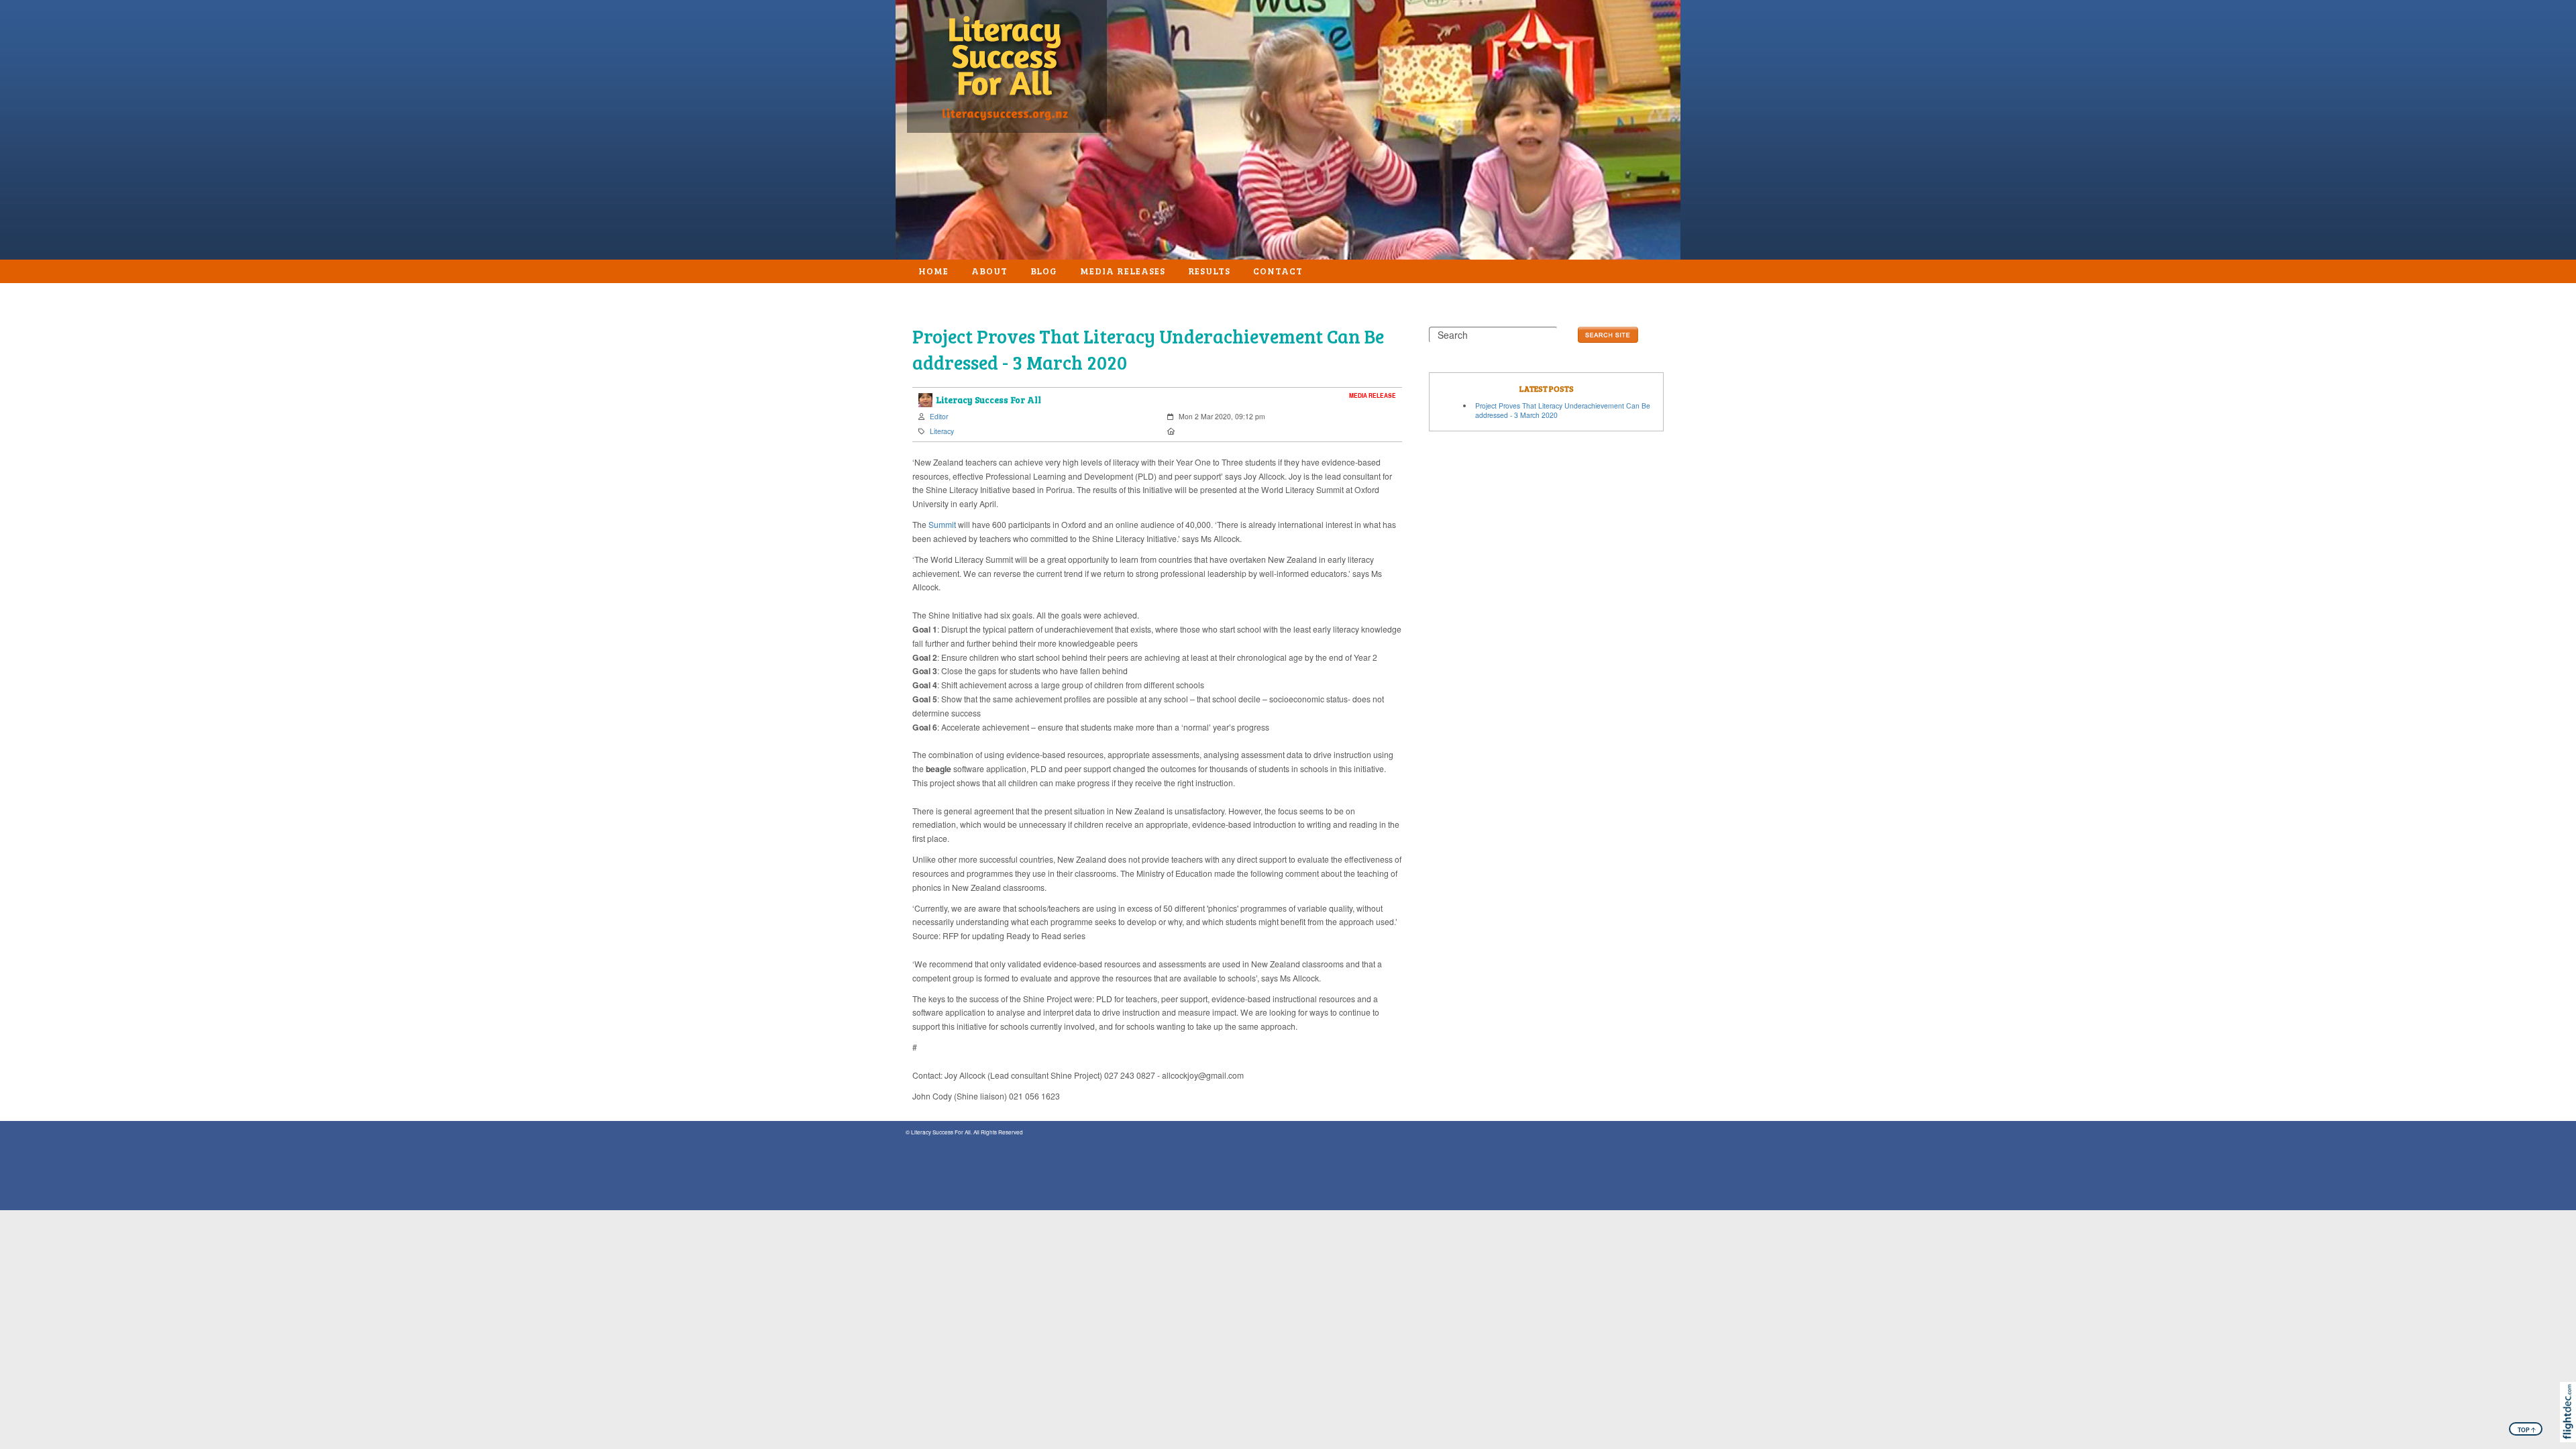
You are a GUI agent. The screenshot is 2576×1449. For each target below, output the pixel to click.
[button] (2571, 1430)
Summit (942, 524)
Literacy (942, 431)
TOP (2526, 1430)
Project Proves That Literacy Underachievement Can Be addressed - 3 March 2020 (1563, 411)
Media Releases (1122, 271)
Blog (1044, 271)
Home (933, 271)
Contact (1278, 271)
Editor (939, 416)
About (989, 271)
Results (1210, 271)
